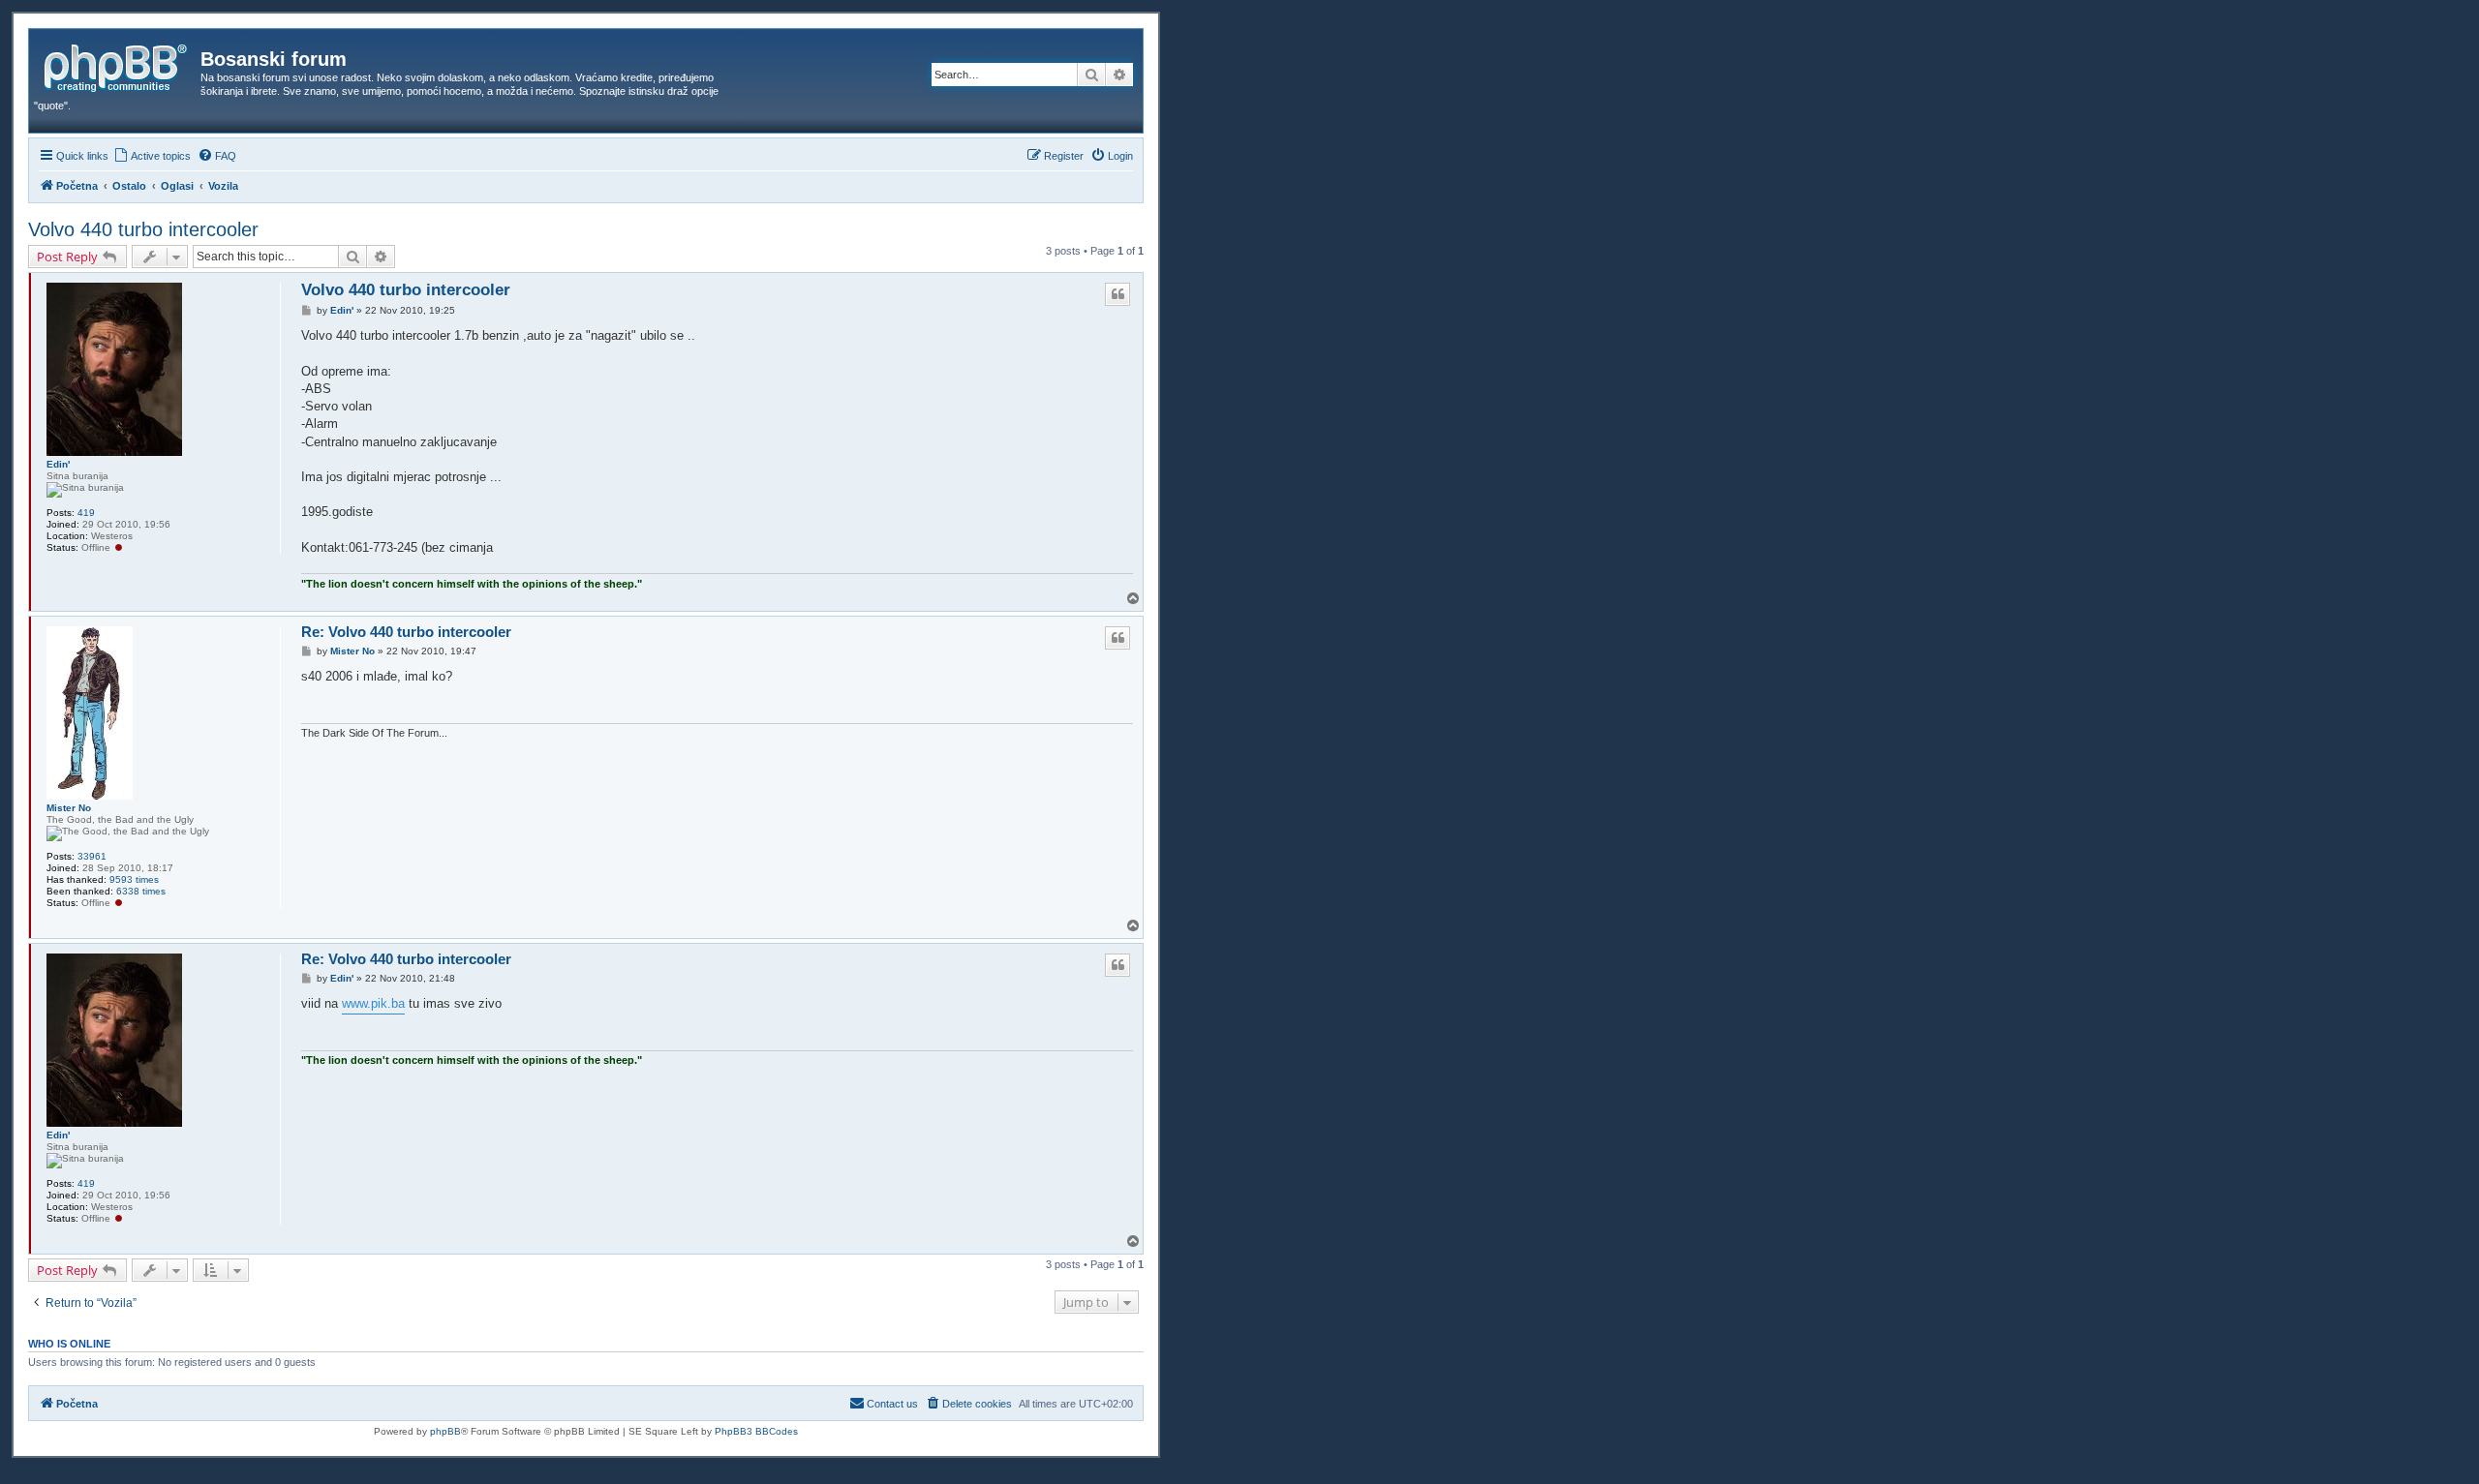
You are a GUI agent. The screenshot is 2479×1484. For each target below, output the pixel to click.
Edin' (58, 464)
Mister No (69, 808)
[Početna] (117, 65)
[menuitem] (152, 156)
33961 (92, 856)
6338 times (141, 891)
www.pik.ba (373, 1003)
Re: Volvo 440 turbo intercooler (406, 632)
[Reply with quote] (1117, 294)
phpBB (445, 1431)
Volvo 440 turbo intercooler (143, 229)
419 (86, 513)
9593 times (134, 879)
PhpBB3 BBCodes (756, 1431)
